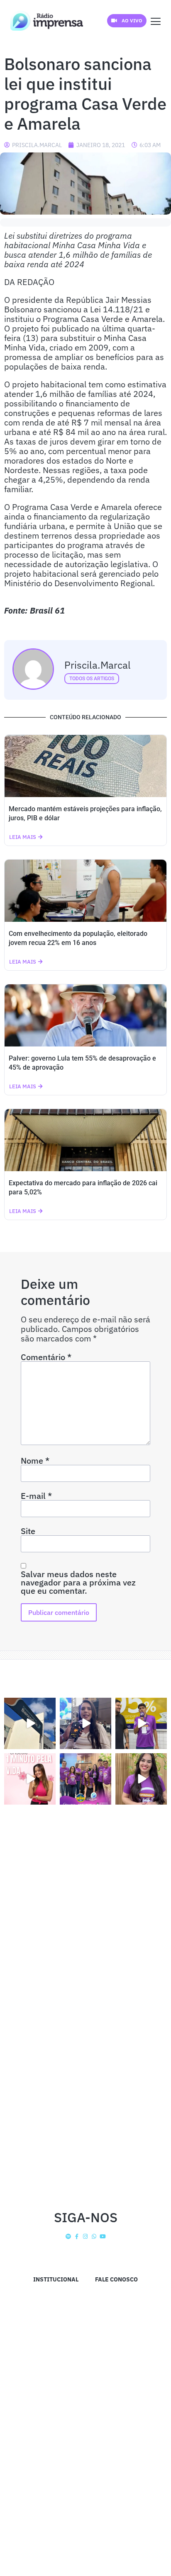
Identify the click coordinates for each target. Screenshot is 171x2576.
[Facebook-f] (77, 2236)
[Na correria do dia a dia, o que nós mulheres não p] (30, 1779)
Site (28, 1531)
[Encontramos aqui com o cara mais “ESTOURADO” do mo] (141, 1723)
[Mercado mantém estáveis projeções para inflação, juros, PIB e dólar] (85, 766)
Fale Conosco (116, 2279)
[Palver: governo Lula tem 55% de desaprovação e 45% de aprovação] (85, 1015)
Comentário (46, 1357)
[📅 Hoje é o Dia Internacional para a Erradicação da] (141, 1779)
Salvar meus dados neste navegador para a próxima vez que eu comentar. (78, 1583)
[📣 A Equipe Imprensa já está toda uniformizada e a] (85, 1779)
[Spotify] (68, 2236)
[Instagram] (86, 2236)
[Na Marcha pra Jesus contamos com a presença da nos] (85, 1723)
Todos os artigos (92, 679)
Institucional (56, 2279)
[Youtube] (103, 2236)
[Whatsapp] (94, 2236)
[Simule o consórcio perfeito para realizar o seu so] (30, 1723)
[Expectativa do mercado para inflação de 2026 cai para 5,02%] (85, 1140)
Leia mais (23, 837)
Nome (35, 1461)
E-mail (36, 1496)
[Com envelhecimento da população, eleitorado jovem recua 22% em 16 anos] (85, 891)
